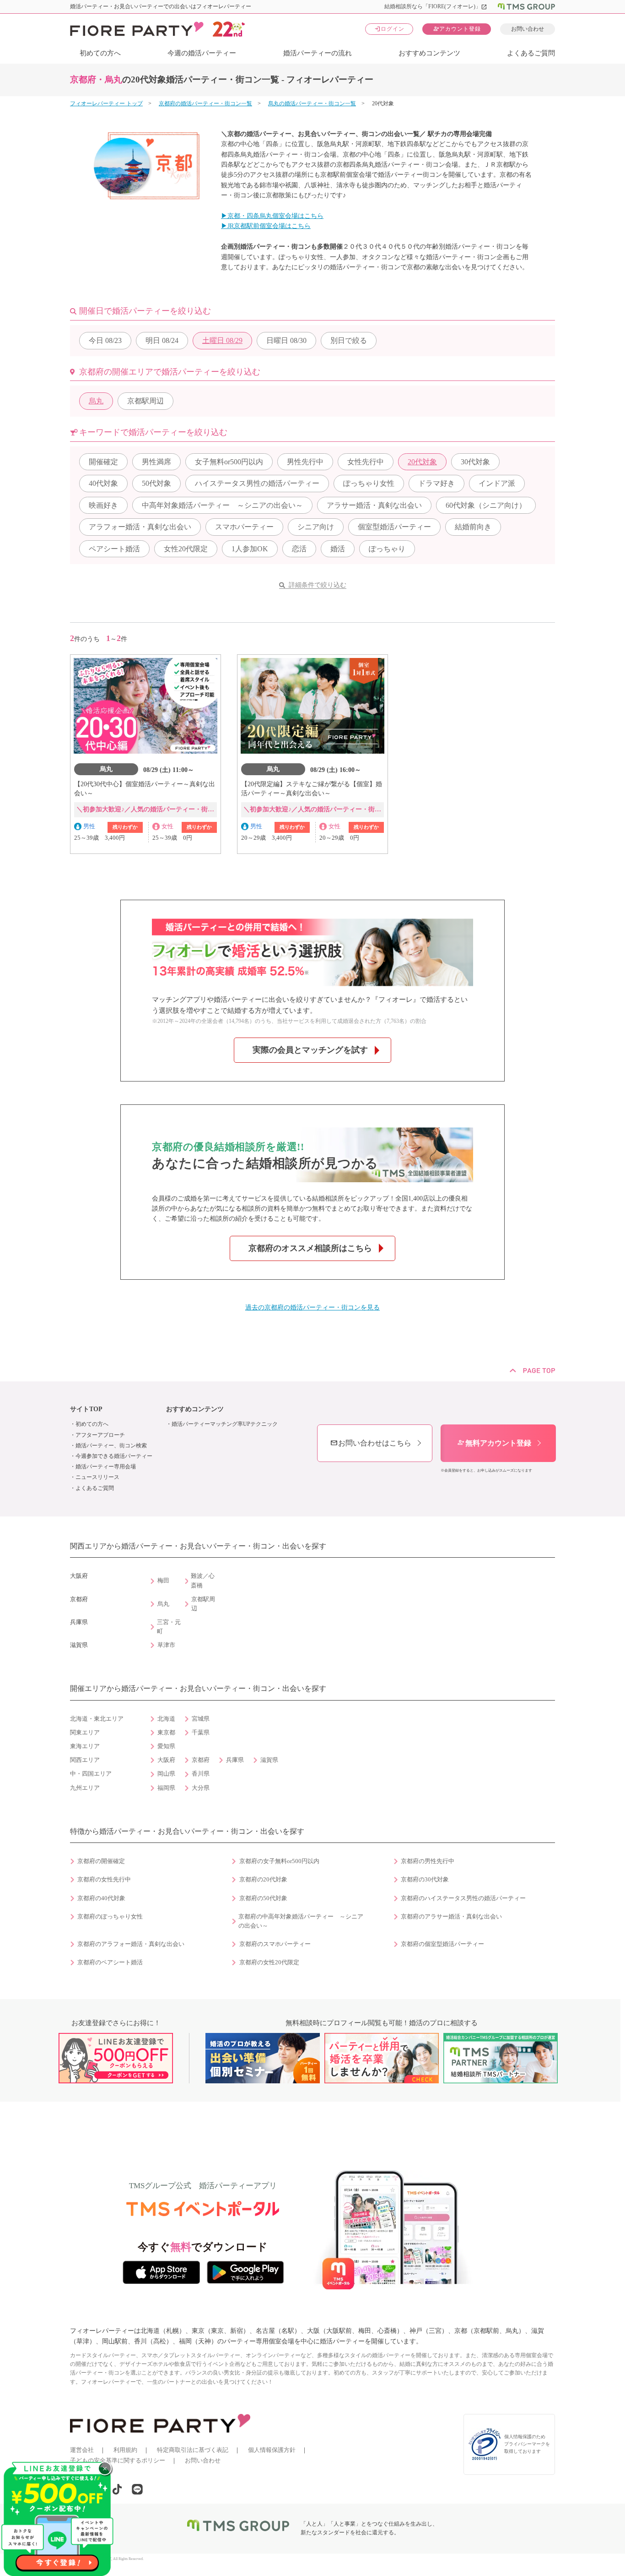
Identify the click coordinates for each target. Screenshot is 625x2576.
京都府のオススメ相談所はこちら (310, 1248)
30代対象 (475, 462)
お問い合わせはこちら (371, 1443)
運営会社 (82, 2450)
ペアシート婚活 (114, 549)
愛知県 (166, 1746)
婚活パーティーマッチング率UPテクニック (225, 1424)
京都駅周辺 (145, 401)
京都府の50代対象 (263, 1898)
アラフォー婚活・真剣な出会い (140, 527)
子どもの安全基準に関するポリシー (118, 2460)
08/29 (222, 340)
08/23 (105, 340)
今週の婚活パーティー (202, 53)
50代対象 (156, 483)
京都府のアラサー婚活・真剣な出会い (451, 1917)
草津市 (166, 1645)
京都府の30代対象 (425, 1880)
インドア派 (497, 483)
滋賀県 (269, 1760)
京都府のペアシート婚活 (110, 1962)
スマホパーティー (244, 527)
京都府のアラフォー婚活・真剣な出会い (131, 1944)
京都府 (201, 1760)
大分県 (201, 1788)
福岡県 (166, 1788)
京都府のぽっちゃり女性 (110, 1917)
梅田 (163, 1581)
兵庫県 (235, 1760)
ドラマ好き (436, 483)
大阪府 (166, 1760)
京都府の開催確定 (101, 1861)
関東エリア (85, 1733)
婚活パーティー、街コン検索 (111, 1446)
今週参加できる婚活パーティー (114, 1456)
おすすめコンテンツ (429, 53)
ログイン (389, 29)
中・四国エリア (91, 1774)
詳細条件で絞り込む (318, 585)
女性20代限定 (186, 549)
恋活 (299, 549)
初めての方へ (100, 53)
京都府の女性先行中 (104, 1880)
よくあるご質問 (531, 53)
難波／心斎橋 (203, 1581)
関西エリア (85, 1760)
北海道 (166, 1719)
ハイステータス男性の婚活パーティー (257, 483)
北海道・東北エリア (97, 1719)
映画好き (103, 505)
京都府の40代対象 (101, 1898)
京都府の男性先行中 (428, 1861)
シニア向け (316, 527)
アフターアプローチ (100, 1435)
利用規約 (125, 2450)
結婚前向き (473, 527)
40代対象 (103, 483)
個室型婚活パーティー (394, 527)
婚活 (338, 549)
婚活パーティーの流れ (318, 53)
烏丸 (96, 401)
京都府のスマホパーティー (275, 1944)
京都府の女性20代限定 (269, 1962)
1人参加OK (250, 549)
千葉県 (201, 1733)
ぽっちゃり (387, 549)
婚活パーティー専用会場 (106, 1467)
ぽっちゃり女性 (369, 483)
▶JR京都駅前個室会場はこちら (266, 226)
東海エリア (85, 1746)
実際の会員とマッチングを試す (310, 1050)
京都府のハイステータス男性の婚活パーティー (463, 1898)
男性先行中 (305, 462)
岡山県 (166, 1774)
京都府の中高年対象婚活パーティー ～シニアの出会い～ (301, 1921)
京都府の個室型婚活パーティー (442, 1944)
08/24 (162, 340)
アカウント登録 (457, 29)
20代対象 (422, 462)
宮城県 (201, 1719)
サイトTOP (86, 1409)
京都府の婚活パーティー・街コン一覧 (205, 103)
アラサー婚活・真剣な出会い (374, 505)
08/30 (286, 340)
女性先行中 (366, 462)
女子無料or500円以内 (229, 462)
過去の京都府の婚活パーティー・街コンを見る (312, 1307)
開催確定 (103, 462)
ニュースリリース (97, 1477)
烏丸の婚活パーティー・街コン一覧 (312, 103)
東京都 (166, 1733)
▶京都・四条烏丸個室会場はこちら (272, 216)
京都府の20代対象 (263, 1880)
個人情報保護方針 (272, 2450)
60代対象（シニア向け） (486, 505)
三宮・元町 (169, 1627)
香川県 (201, 1774)
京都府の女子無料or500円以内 (279, 1861)
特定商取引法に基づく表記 (193, 2450)
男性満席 (156, 462)
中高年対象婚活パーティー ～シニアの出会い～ (222, 505)
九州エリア (85, 1788)
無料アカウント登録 (494, 1443)
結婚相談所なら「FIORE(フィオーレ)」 (436, 6)
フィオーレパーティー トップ (106, 103)
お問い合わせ (528, 29)
